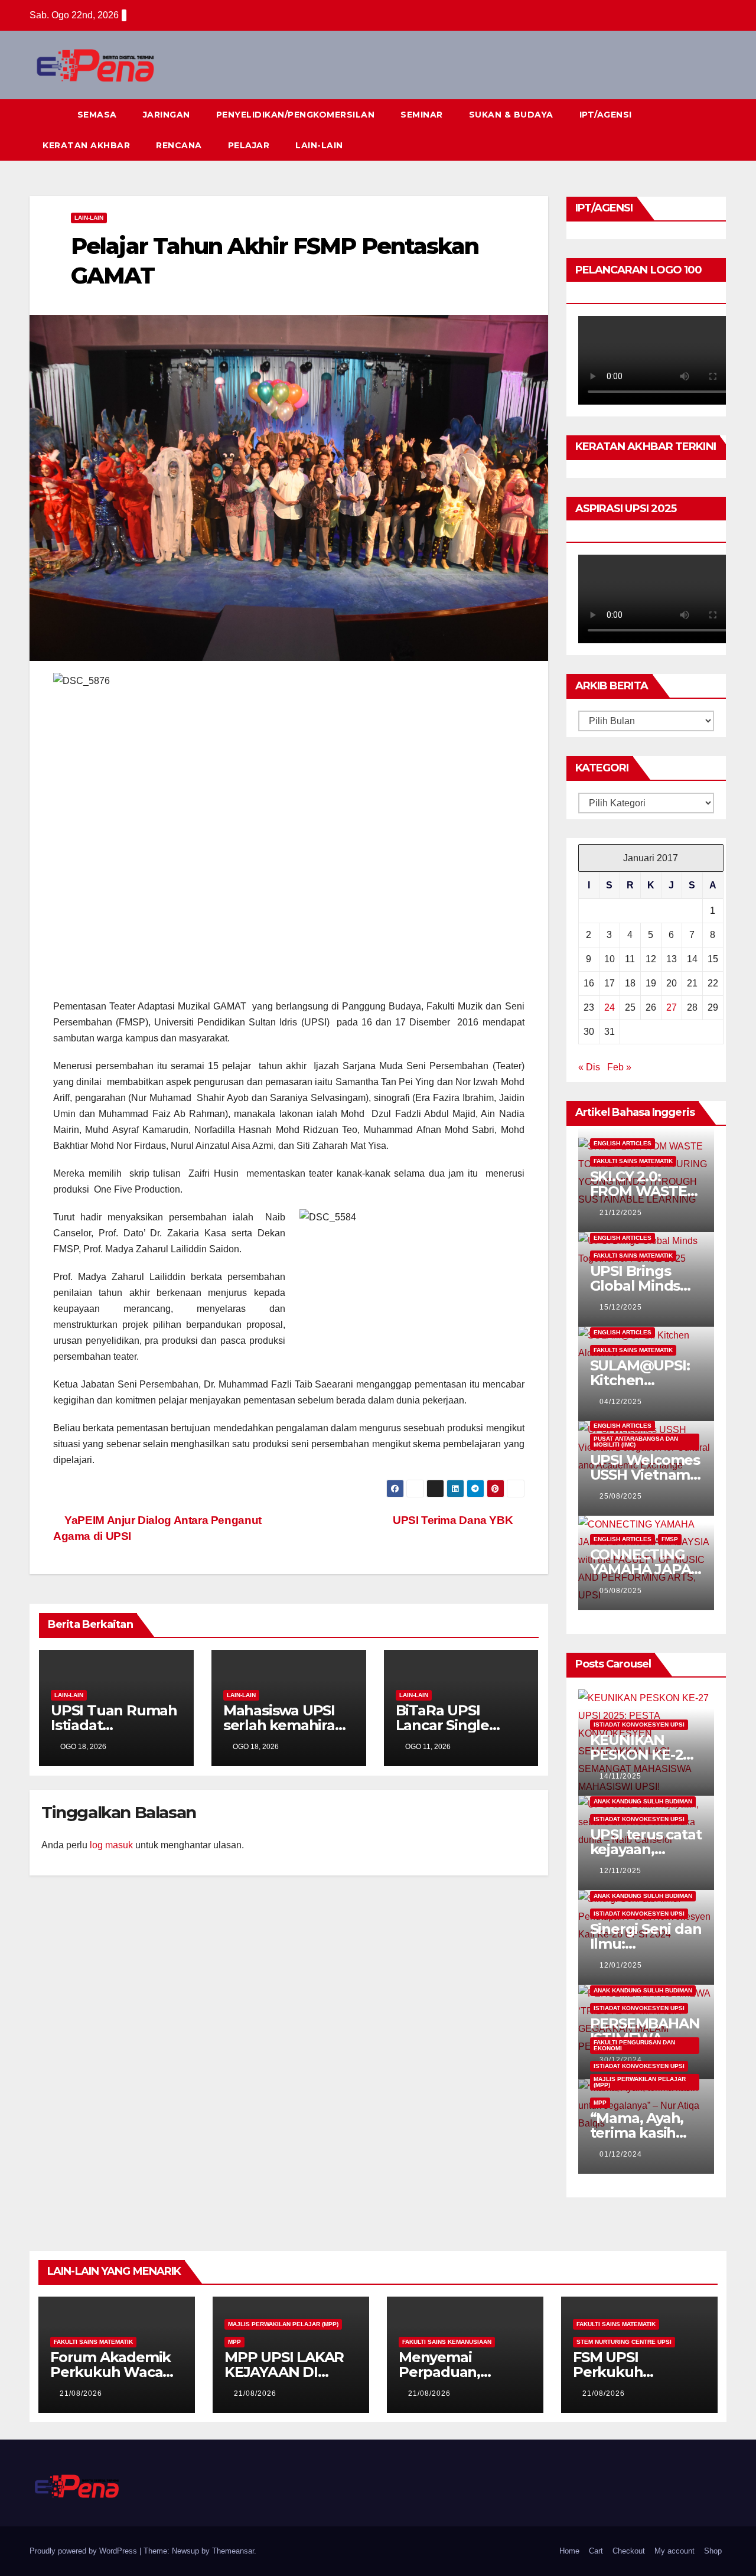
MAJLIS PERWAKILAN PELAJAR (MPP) (640, 2082)
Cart (596, 2551)
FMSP (670, 1539)
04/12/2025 (621, 1402)
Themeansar (233, 2551)
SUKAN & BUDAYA (511, 115)
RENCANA (179, 145)
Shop (713, 2551)
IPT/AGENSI (606, 115)
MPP (600, 2103)
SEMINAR (422, 115)
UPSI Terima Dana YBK (454, 1520)
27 (672, 1007)
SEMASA (97, 115)
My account (674, 2551)
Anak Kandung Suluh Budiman (643, 1801)
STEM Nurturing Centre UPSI (624, 2342)
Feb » (619, 1067)
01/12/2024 (621, 2154)
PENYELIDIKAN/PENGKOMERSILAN (296, 115)
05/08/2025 (621, 1591)
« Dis (589, 1067)
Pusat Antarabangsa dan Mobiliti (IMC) (636, 1442)
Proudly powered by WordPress (84, 2551)
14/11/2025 (620, 1776)
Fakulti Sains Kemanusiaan (447, 2342)
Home (569, 2551)
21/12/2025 (621, 1213)
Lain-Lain (89, 218)
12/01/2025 (621, 1965)
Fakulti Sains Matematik (633, 1161)
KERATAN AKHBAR (86, 145)
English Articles (623, 1143)
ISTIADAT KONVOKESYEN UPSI (639, 1725)
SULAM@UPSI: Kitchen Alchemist (640, 1380)
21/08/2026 (81, 2393)
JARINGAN (167, 115)
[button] (696, 130)
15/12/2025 (621, 1307)
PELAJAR (249, 145)
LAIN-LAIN (319, 145)
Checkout (629, 2551)
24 (610, 1007)
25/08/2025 (621, 1496)
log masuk (111, 1845)
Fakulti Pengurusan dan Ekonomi (634, 2045)
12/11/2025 (620, 1871)
